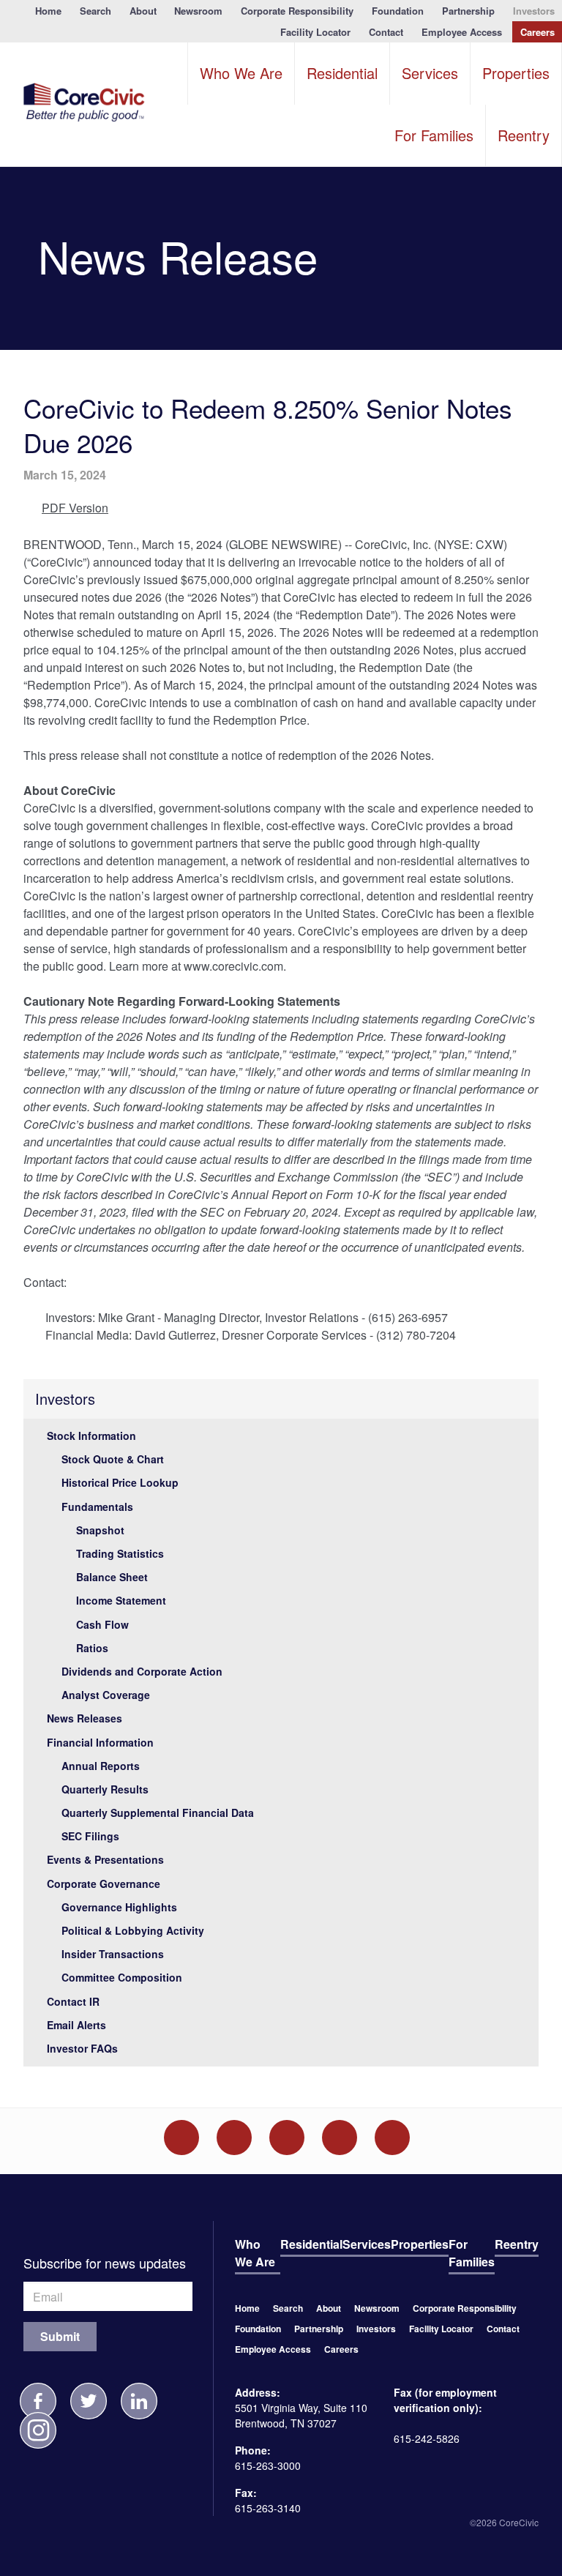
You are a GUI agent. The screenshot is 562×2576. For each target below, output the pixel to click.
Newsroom (198, 11)
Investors (534, 11)
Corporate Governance (104, 1884)
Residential (342, 73)
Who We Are (241, 73)
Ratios (92, 1648)
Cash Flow (102, 1624)
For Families (434, 135)
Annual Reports (101, 1766)
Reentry (524, 135)
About (143, 11)
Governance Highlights (119, 1907)
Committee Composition (122, 1977)
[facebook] (38, 2401)
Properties (516, 73)
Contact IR (73, 2001)
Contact (386, 32)
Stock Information (91, 1436)
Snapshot (100, 1530)
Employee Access (462, 32)
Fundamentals (97, 1507)
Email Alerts (76, 2025)
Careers (537, 32)
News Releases (85, 1718)
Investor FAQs (82, 2048)
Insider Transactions (113, 1954)
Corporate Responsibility (297, 11)
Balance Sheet (112, 1577)
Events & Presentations (105, 1859)
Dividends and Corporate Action (142, 1671)
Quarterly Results (105, 1789)
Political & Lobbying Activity (133, 1930)
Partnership (468, 11)
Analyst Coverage (106, 1695)
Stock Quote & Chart (113, 1459)
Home (48, 11)
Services (430, 73)
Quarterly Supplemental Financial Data (158, 1812)
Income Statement (121, 1600)
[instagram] (38, 2430)
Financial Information (100, 1742)
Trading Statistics (120, 1553)
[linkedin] (139, 2401)
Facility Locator (315, 32)
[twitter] (89, 2401)
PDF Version (75, 508)
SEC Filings (90, 1836)
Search (95, 11)
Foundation (398, 11)
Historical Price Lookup (120, 1482)
